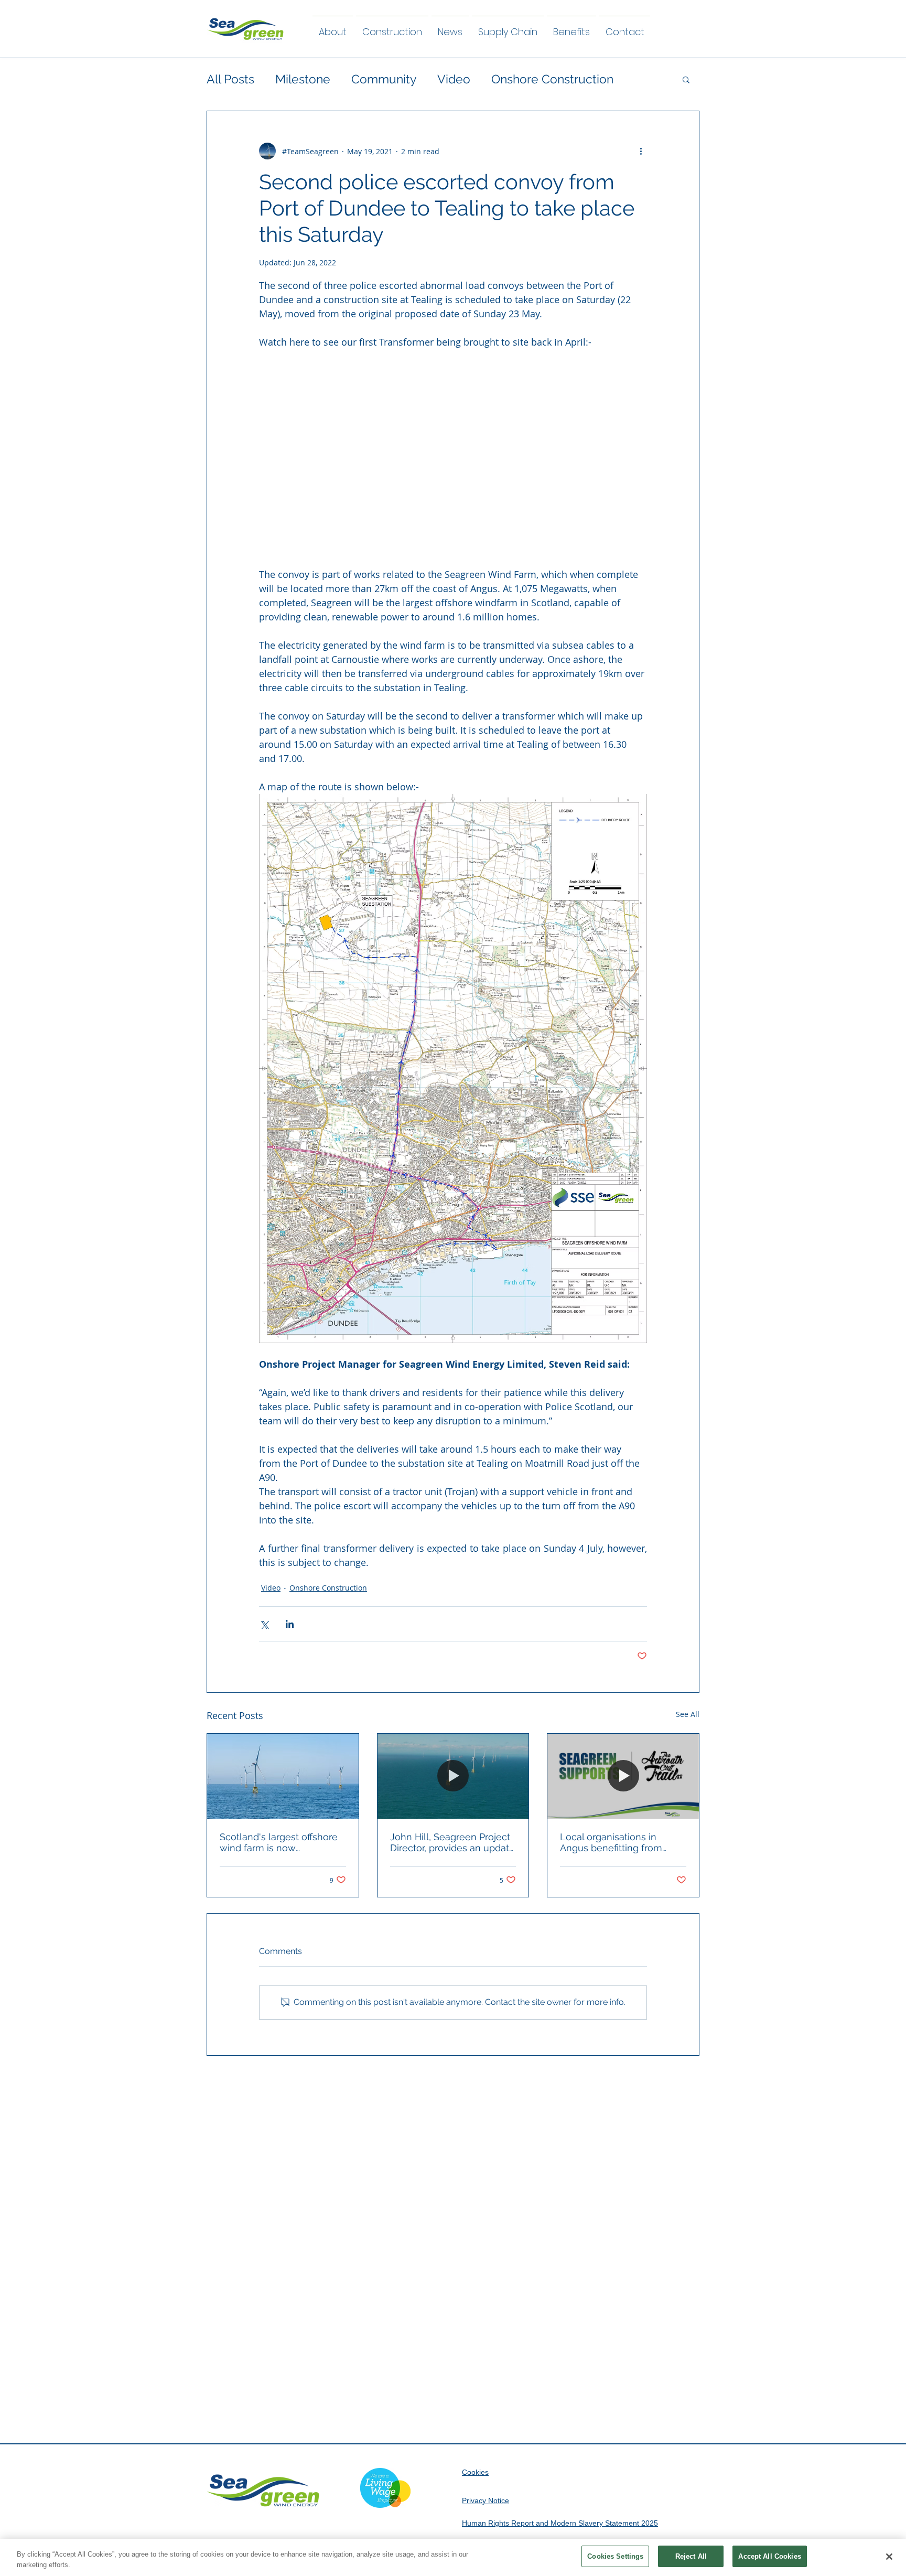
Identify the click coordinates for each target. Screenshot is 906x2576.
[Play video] (453, 458)
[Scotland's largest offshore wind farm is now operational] (283, 1776)
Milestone (303, 79)
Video (454, 79)
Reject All (691, 2556)
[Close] (889, 2557)
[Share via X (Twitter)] (264, 1624)
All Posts (230, 79)
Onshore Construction (328, 1588)
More (506, 79)
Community (384, 79)
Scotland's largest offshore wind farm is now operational (279, 1842)
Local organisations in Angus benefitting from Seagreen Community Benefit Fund (611, 1842)
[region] (453, 2557)
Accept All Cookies (769, 2556)
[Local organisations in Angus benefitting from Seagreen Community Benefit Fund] (623, 1776)
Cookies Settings (615, 2556)
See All (688, 1714)
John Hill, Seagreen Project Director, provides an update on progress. (452, 1842)
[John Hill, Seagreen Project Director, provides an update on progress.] (453, 1776)
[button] (686, 79)
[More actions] (641, 151)
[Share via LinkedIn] (290, 1624)
